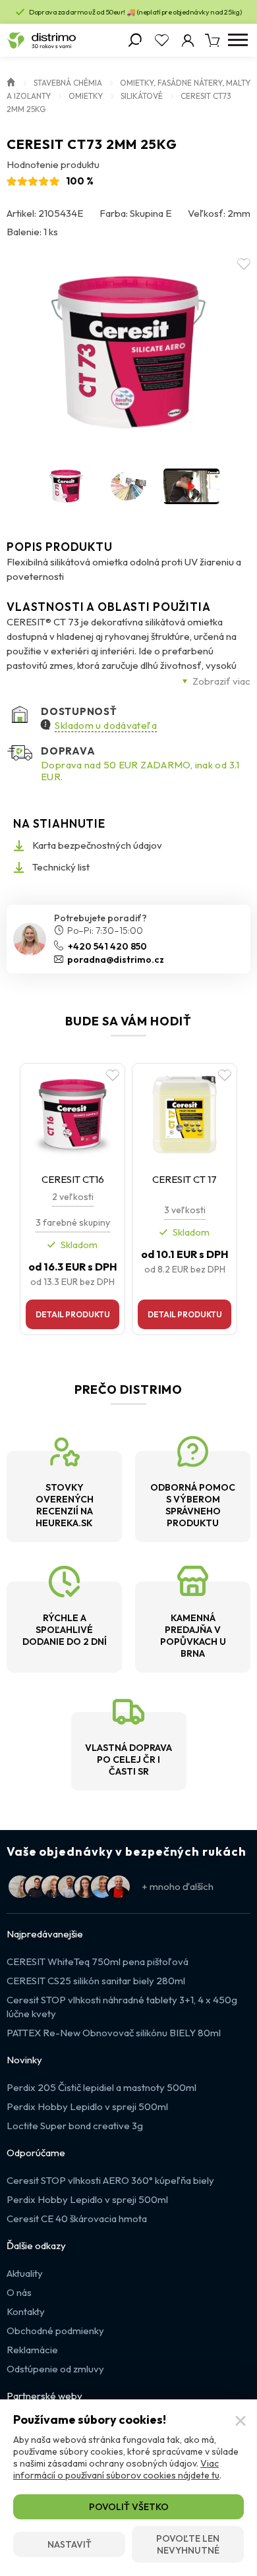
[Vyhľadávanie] (135, 40)
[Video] (191, 486)
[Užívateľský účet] (188, 40)
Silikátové (142, 96)
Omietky (86, 96)
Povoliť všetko (129, 2507)
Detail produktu (73, 1314)
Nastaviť (70, 2544)
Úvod (11, 81)
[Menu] (238, 40)
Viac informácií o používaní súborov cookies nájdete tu (116, 2469)
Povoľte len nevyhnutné (188, 2544)
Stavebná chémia (68, 83)
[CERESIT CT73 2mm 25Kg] (128, 353)
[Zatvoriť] (241, 2421)
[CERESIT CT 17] (185, 1114)
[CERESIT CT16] (72, 1114)
